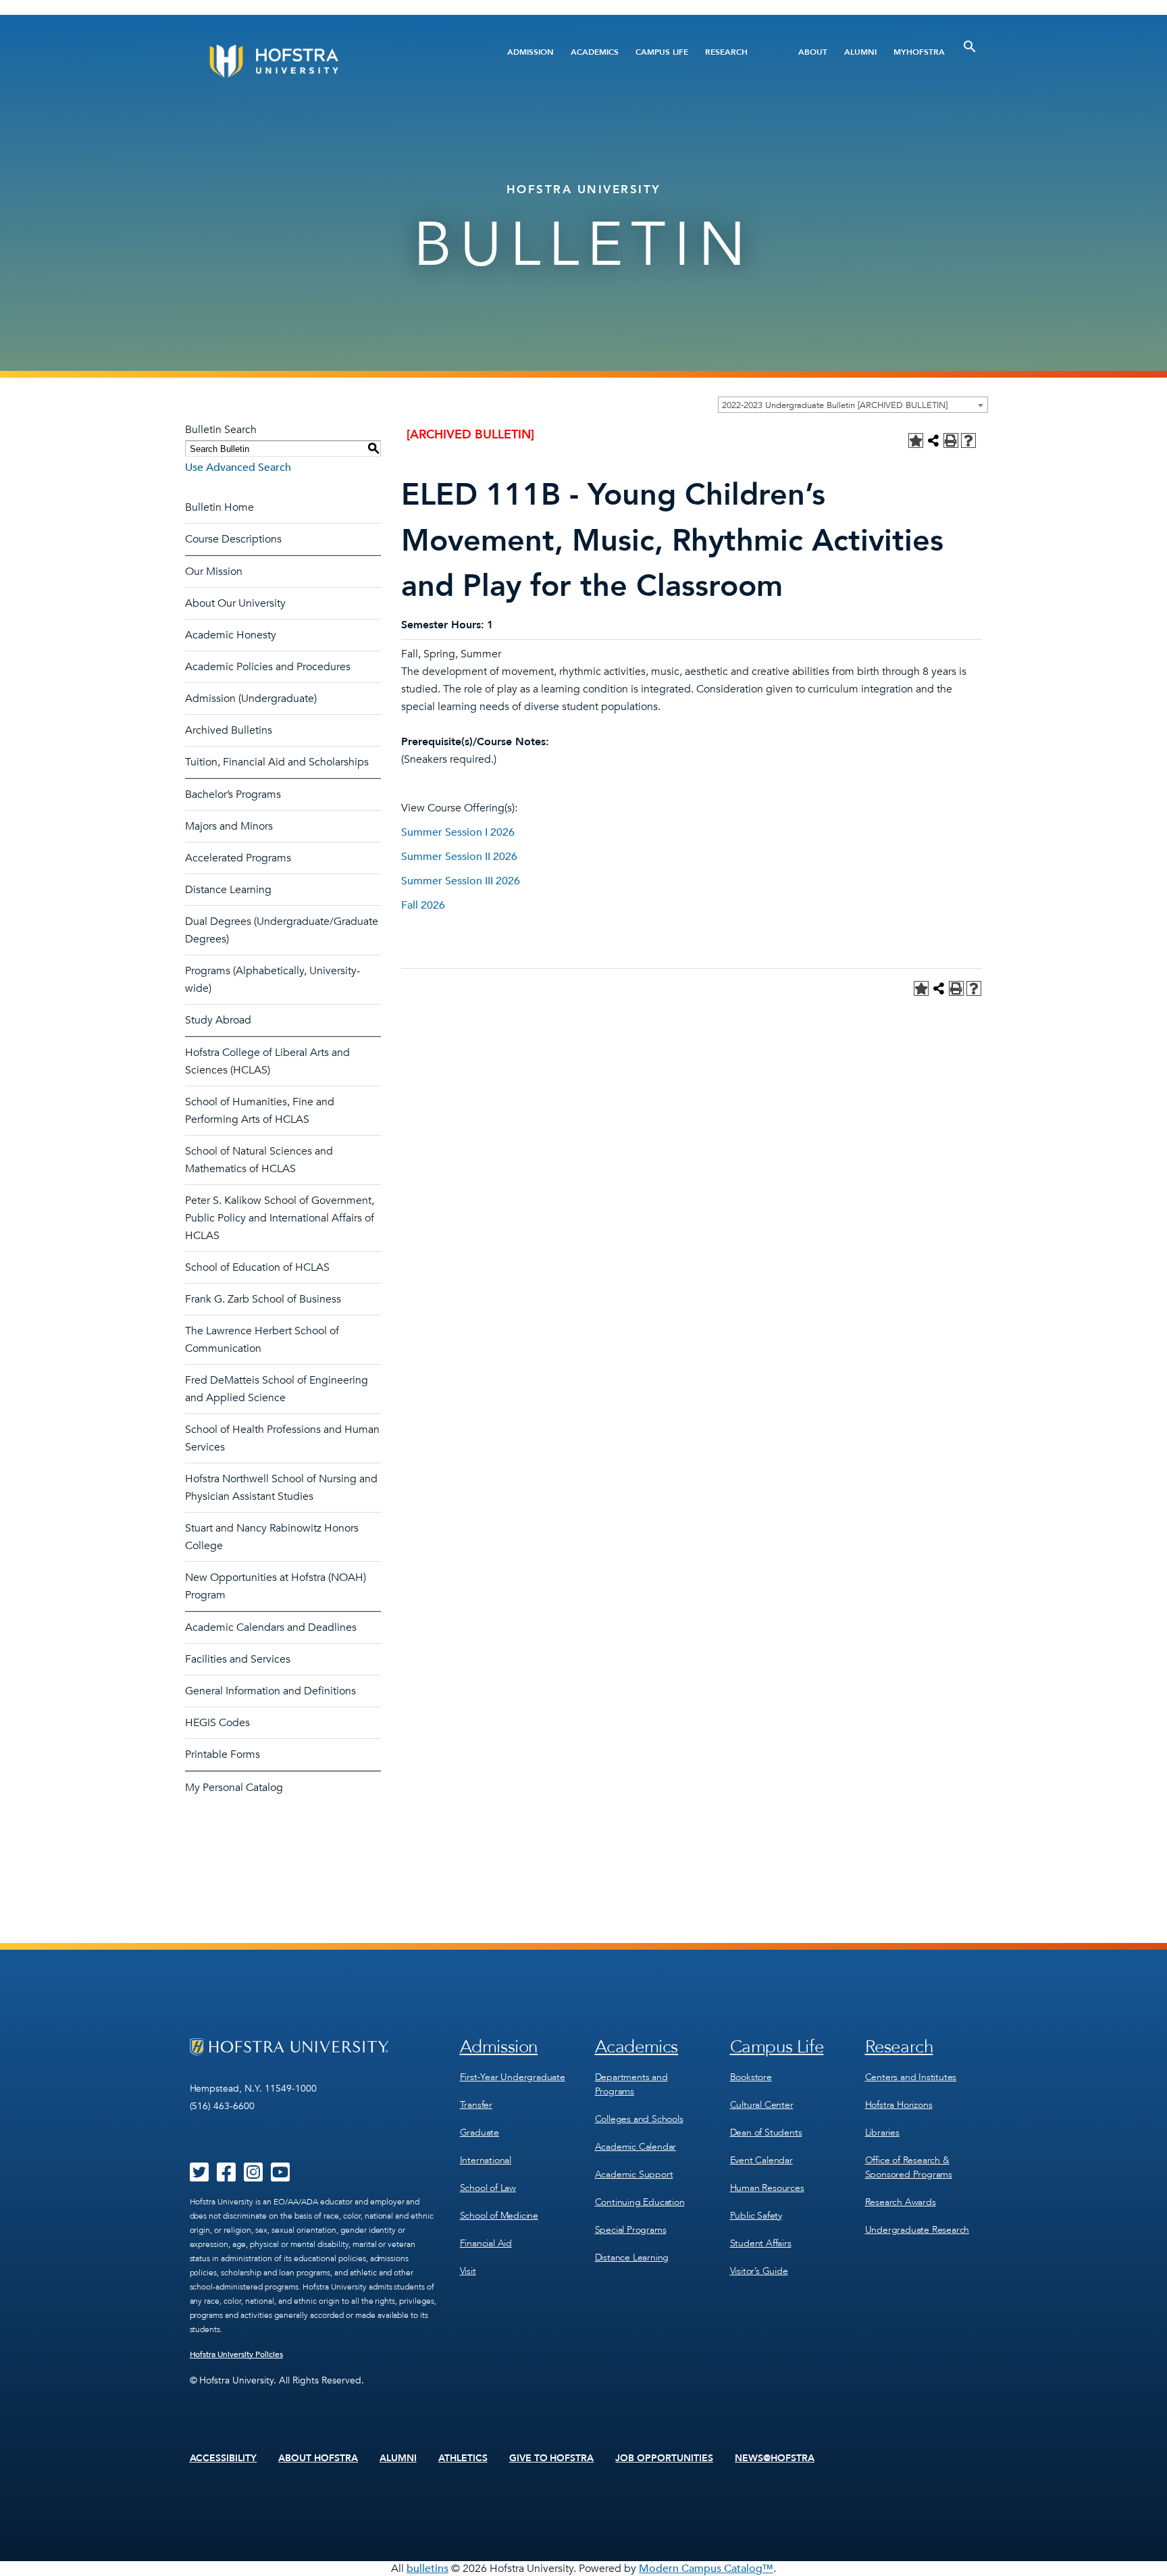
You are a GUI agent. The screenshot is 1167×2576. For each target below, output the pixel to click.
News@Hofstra (775, 2458)
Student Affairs (761, 2243)
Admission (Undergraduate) (251, 699)
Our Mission (214, 572)
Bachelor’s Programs (233, 794)
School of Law (488, 2188)
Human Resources (767, 2188)
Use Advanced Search (238, 468)
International (486, 2160)
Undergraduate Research (917, 2230)
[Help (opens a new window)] (968, 440)
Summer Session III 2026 (461, 881)
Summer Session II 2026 (459, 857)
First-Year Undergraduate (513, 2077)
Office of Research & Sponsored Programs (909, 2167)
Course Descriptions (233, 539)
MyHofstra (919, 52)
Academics (595, 52)
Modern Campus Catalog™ (706, 2569)
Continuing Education (640, 2202)
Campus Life (662, 52)
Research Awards (901, 2202)
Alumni (860, 52)
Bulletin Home (219, 507)
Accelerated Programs (238, 858)
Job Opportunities (664, 2458)
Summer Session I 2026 (458, 832)
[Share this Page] (933, 440)
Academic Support (634, 2174)
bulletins (427, 2569)
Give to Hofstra (552, 2458)
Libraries (882, 2132)
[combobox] (853, 405)
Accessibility (224, 2458)
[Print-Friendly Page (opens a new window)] (951, 440)
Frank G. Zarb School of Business (263, 1299)
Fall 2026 (423, 905)
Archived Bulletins (229, 730)
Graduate (479, 2132)
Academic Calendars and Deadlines (271, 1627)
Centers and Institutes (911, 2077)
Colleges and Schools (639, 2119)
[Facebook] (226, 2177)
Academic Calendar (636, 2147)
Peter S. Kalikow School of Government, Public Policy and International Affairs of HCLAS (280, 1218)
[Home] (325, 61)
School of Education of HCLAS (257, 1267)
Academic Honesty (231, 635)
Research (726, 52)
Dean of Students (766, 2132)
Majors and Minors (229, 826)
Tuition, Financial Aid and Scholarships (277, 762)
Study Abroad (218, 1020)
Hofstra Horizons (899, 2105)
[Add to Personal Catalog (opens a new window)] (916, 440)
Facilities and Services (238, 1659)
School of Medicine (499, 2216)
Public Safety (756, 2216)
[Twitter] (199, 2177)
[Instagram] (253, 2177)
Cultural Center (762, 2105)
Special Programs (631, 2230)
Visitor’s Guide (759, 2271)
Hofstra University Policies (237, 2354)
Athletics (463, 2458)
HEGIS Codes (217, 1723)
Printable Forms (223, 1754)
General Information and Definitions (270, 1691)
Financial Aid (486, 2243)
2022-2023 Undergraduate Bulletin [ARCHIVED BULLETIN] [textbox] (835, 405)
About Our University (235, 603)
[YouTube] (280, 2177)
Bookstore (751, 2077)
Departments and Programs (631, 2084)
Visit (468, 2271)
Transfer (476, 2105)
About (813, 52)
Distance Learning (228, 890)
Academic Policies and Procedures (268, 667)
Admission (530, 52)
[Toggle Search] (970, 47)
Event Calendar (761, 2160)
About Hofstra (318, 2458)
